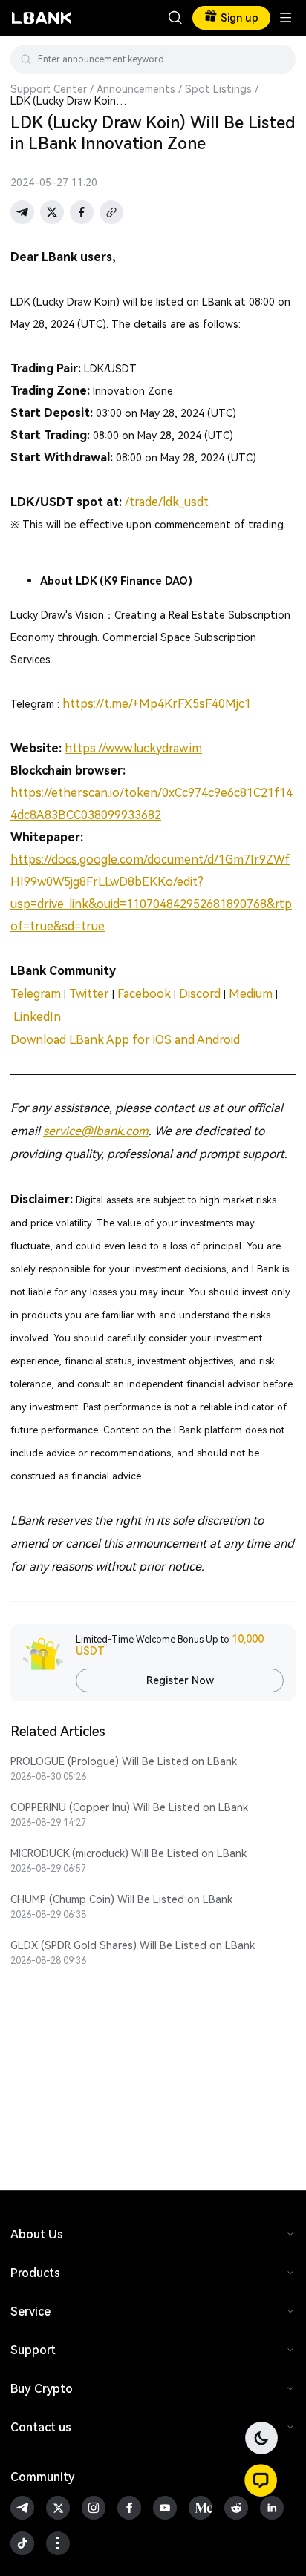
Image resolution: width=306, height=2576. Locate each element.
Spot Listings (218, 89)
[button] (261, 2480)
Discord (200, 994)
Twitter (89, 994)
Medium (251, 994)
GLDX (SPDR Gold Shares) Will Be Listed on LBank (133, 1945)
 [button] (175, 18)
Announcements (136, 89)
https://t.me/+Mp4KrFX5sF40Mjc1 (157, 704)
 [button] (279, 59)
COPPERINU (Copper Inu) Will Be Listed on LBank (129, 1807)
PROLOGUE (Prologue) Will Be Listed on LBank (124, 1761)
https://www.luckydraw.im (133, 748)
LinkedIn (37, 1017)
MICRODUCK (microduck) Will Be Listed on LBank (128, 1853)
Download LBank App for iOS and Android (125, 1040)
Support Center (49, 89)
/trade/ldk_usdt (167, 502)
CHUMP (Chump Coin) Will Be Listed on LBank (121, 1899)
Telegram (37, 994)
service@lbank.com (96, 1131)
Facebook (144, 994)
